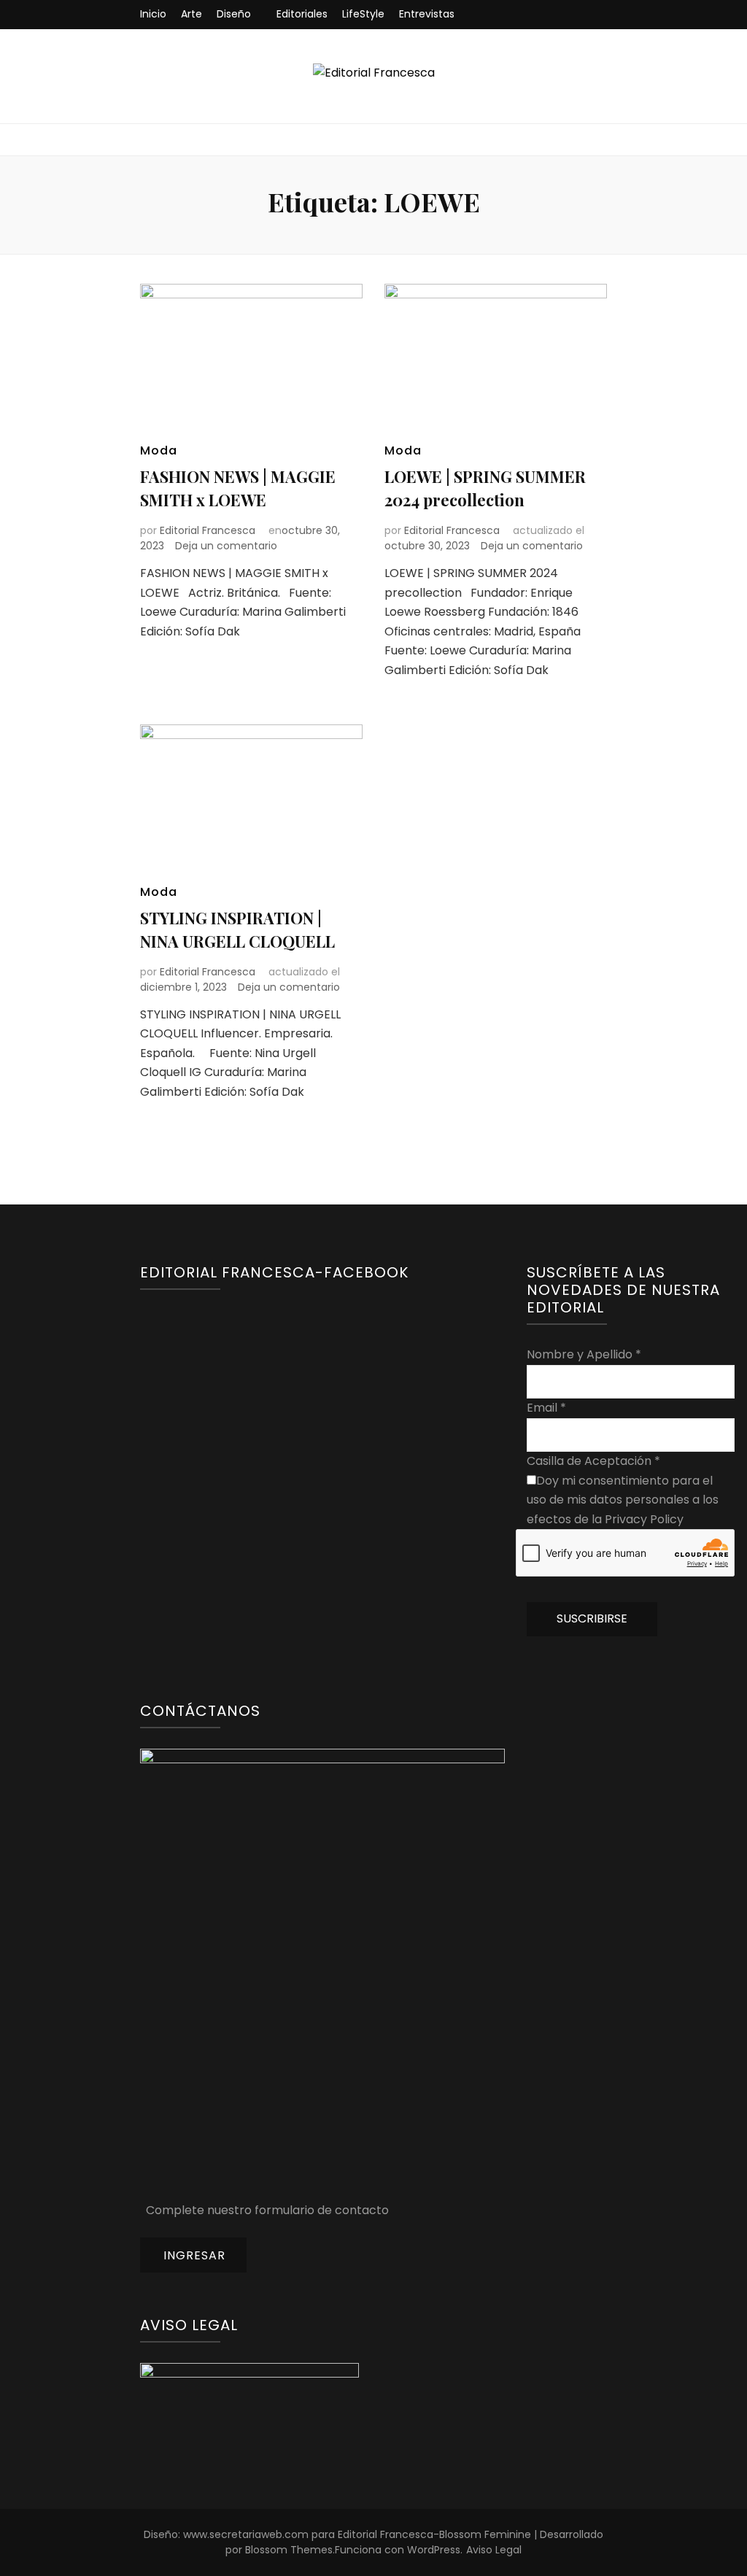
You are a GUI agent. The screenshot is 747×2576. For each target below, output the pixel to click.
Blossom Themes (289, 2550)
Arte (191, 14)
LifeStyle (363, 14)
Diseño (234, 14)
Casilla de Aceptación (593, 1461)
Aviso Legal (494, 2550)
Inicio (153, 14)
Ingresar (194, 2255)
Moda (159, 450)
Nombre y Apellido (584, 1354)
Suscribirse (592, 1618)
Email (546, 1408)
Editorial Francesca (208, 530)
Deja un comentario (226, 546)
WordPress (434, 2550)
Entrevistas (427, 14)
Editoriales (302, 14)
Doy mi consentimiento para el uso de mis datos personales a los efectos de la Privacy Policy (623, 1500)
